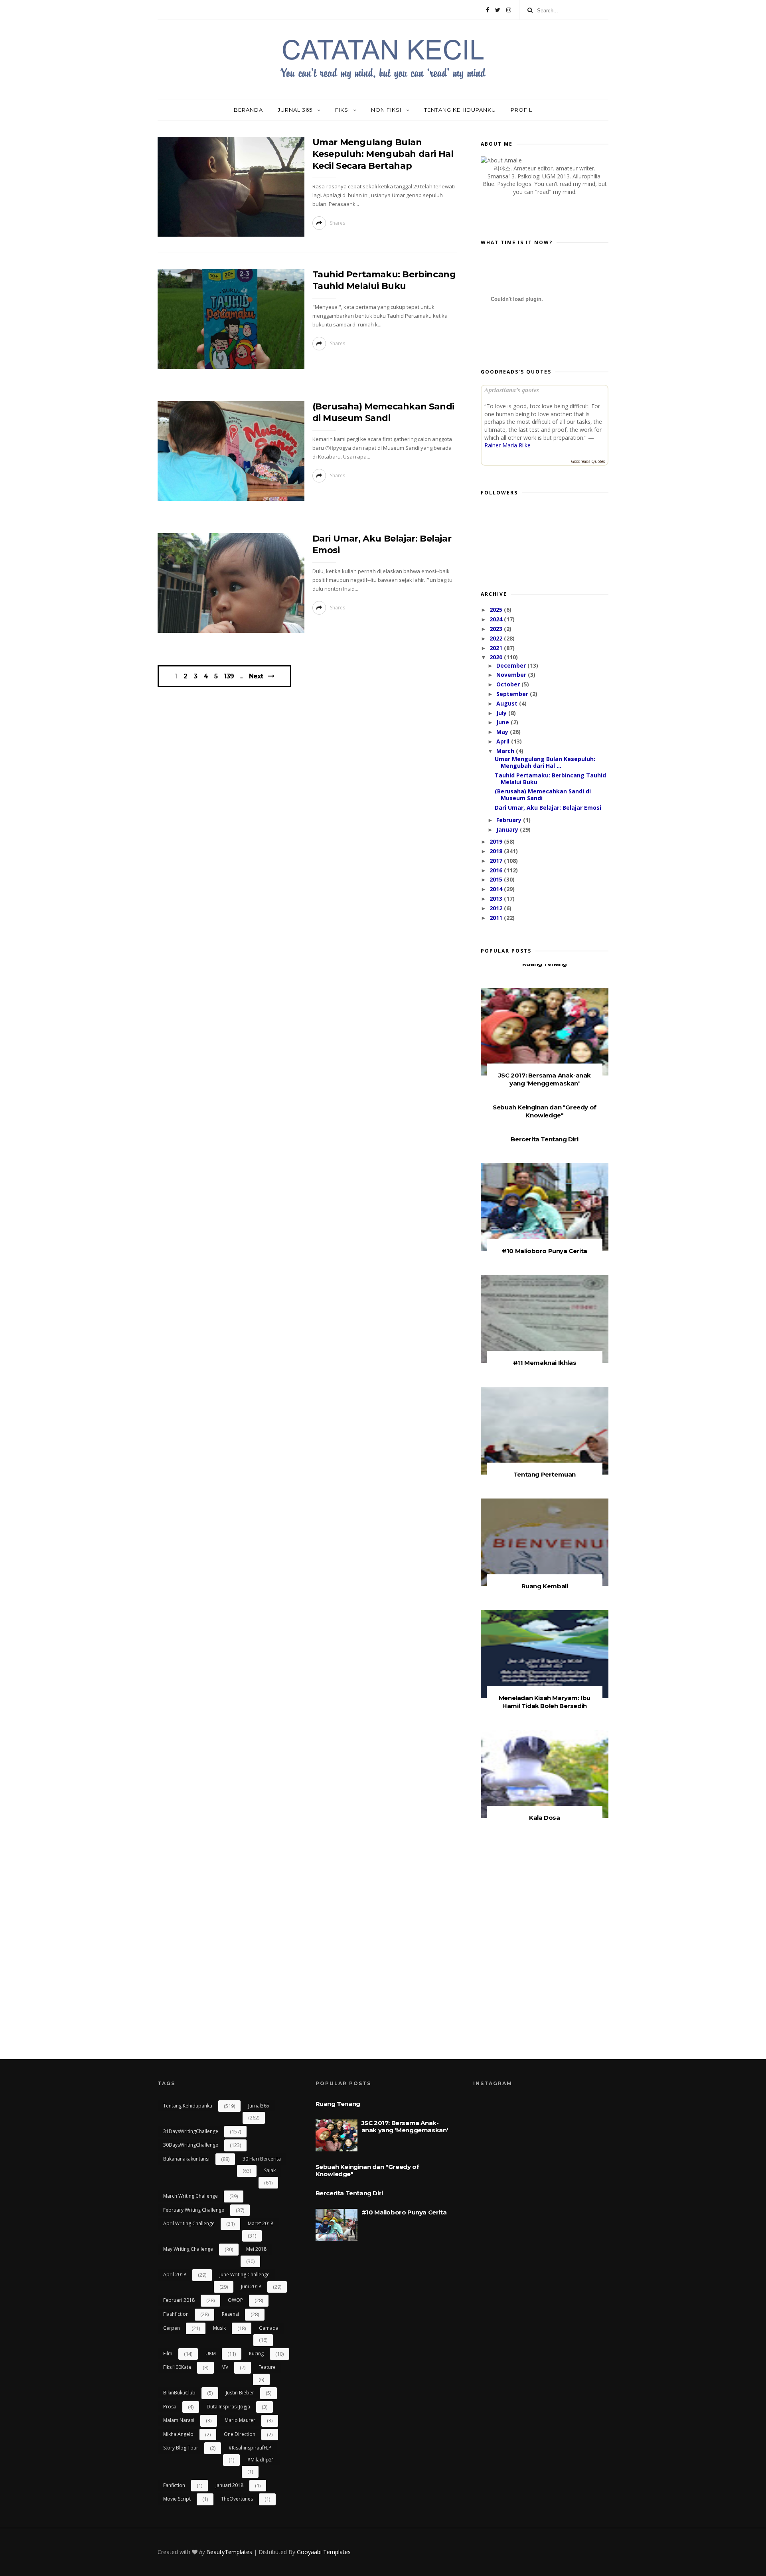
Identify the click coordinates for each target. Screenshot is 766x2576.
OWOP (235, 2300)
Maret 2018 (261, 2223)
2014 (497, 889)
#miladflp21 (261, 2460)
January (508, 829)
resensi (230, 2314)
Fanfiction (174, 2485)
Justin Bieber (240, 2393)
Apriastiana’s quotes (512, 390)
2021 (497, 648)
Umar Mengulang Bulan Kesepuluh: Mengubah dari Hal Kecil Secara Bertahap (383, 154)
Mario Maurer (240, 2420)
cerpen (172, 2328)
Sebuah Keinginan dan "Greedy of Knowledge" (545, 1111)
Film (168, 2354)
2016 (497, 870)
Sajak (270, 2170)
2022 (497, 638)
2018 (497, 851)
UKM (211, 2354)
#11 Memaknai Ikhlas (545, 1363)
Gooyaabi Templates (324, 2552)
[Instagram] (509, 10)
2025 (497, 610)
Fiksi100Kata (177, 2367)
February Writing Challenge (194, 2210)
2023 (497, 629)
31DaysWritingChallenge (191, 2131)
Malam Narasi (179, 2420)
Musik (219, 2328)
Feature (267, 2367)
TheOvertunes (237, 2499)
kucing (256, 2354)
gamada (269, 2328)
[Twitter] (498, 10)
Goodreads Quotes (588, 461)
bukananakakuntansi (186, 2159)
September (513, 694)
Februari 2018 (179, 2300)
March (506, 751)
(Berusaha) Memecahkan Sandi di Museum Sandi (543, 795)
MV (225, 2367)
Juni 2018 (251, 2286)
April (504, 741)
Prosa (170, 2407)
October (509, 684)
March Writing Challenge (191, 2196)
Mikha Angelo (178, 2434)
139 (229, 676)
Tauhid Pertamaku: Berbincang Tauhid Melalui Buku (550, 779)
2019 (497, 841)
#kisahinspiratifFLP (250, 2448)
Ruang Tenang (545, 964)
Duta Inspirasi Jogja (228, 2407)
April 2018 (175, 2275)
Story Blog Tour (181, 2448)
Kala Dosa (544, 1818)
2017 (497, 861)
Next (256, 676)
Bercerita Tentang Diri (544, 1139)
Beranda (248, 110)
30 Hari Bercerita (262, 2159)
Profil (521, 110)
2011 (497, 918)
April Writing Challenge (189, 2223)
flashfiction (176, 2314)
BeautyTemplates (229, 2552)
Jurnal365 (259, 2106)
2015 (497, 879)
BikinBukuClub (179, 2393)
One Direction (240, 2434)
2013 (497, 899)
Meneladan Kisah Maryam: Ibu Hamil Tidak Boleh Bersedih (545, 1702)
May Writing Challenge (188, 2249)
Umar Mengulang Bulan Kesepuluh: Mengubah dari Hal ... (545, 762)
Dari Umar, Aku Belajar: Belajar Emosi (548, 808)
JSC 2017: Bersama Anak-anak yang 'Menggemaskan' (545, 1079)
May (503, 732)
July (502, 713)
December (512, 665)
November (512, 675)
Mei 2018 (256, 2249)
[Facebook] (488, 10)
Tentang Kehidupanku (460, 110)
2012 (497, 908)
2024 (497, 619)
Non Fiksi (387, 110)
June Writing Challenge (245, 2275)
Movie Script (177, 2499)
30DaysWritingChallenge (191, 2145)
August (508, 703)
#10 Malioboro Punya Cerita (545, 1251)
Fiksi (343, 110)
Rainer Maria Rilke (507, 445)
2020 (497, 657)
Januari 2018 (229, 2485)
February (510, 820)
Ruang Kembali (545, 1586)
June (503, 722)
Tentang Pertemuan (545, 1474)
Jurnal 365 (296, 110)
